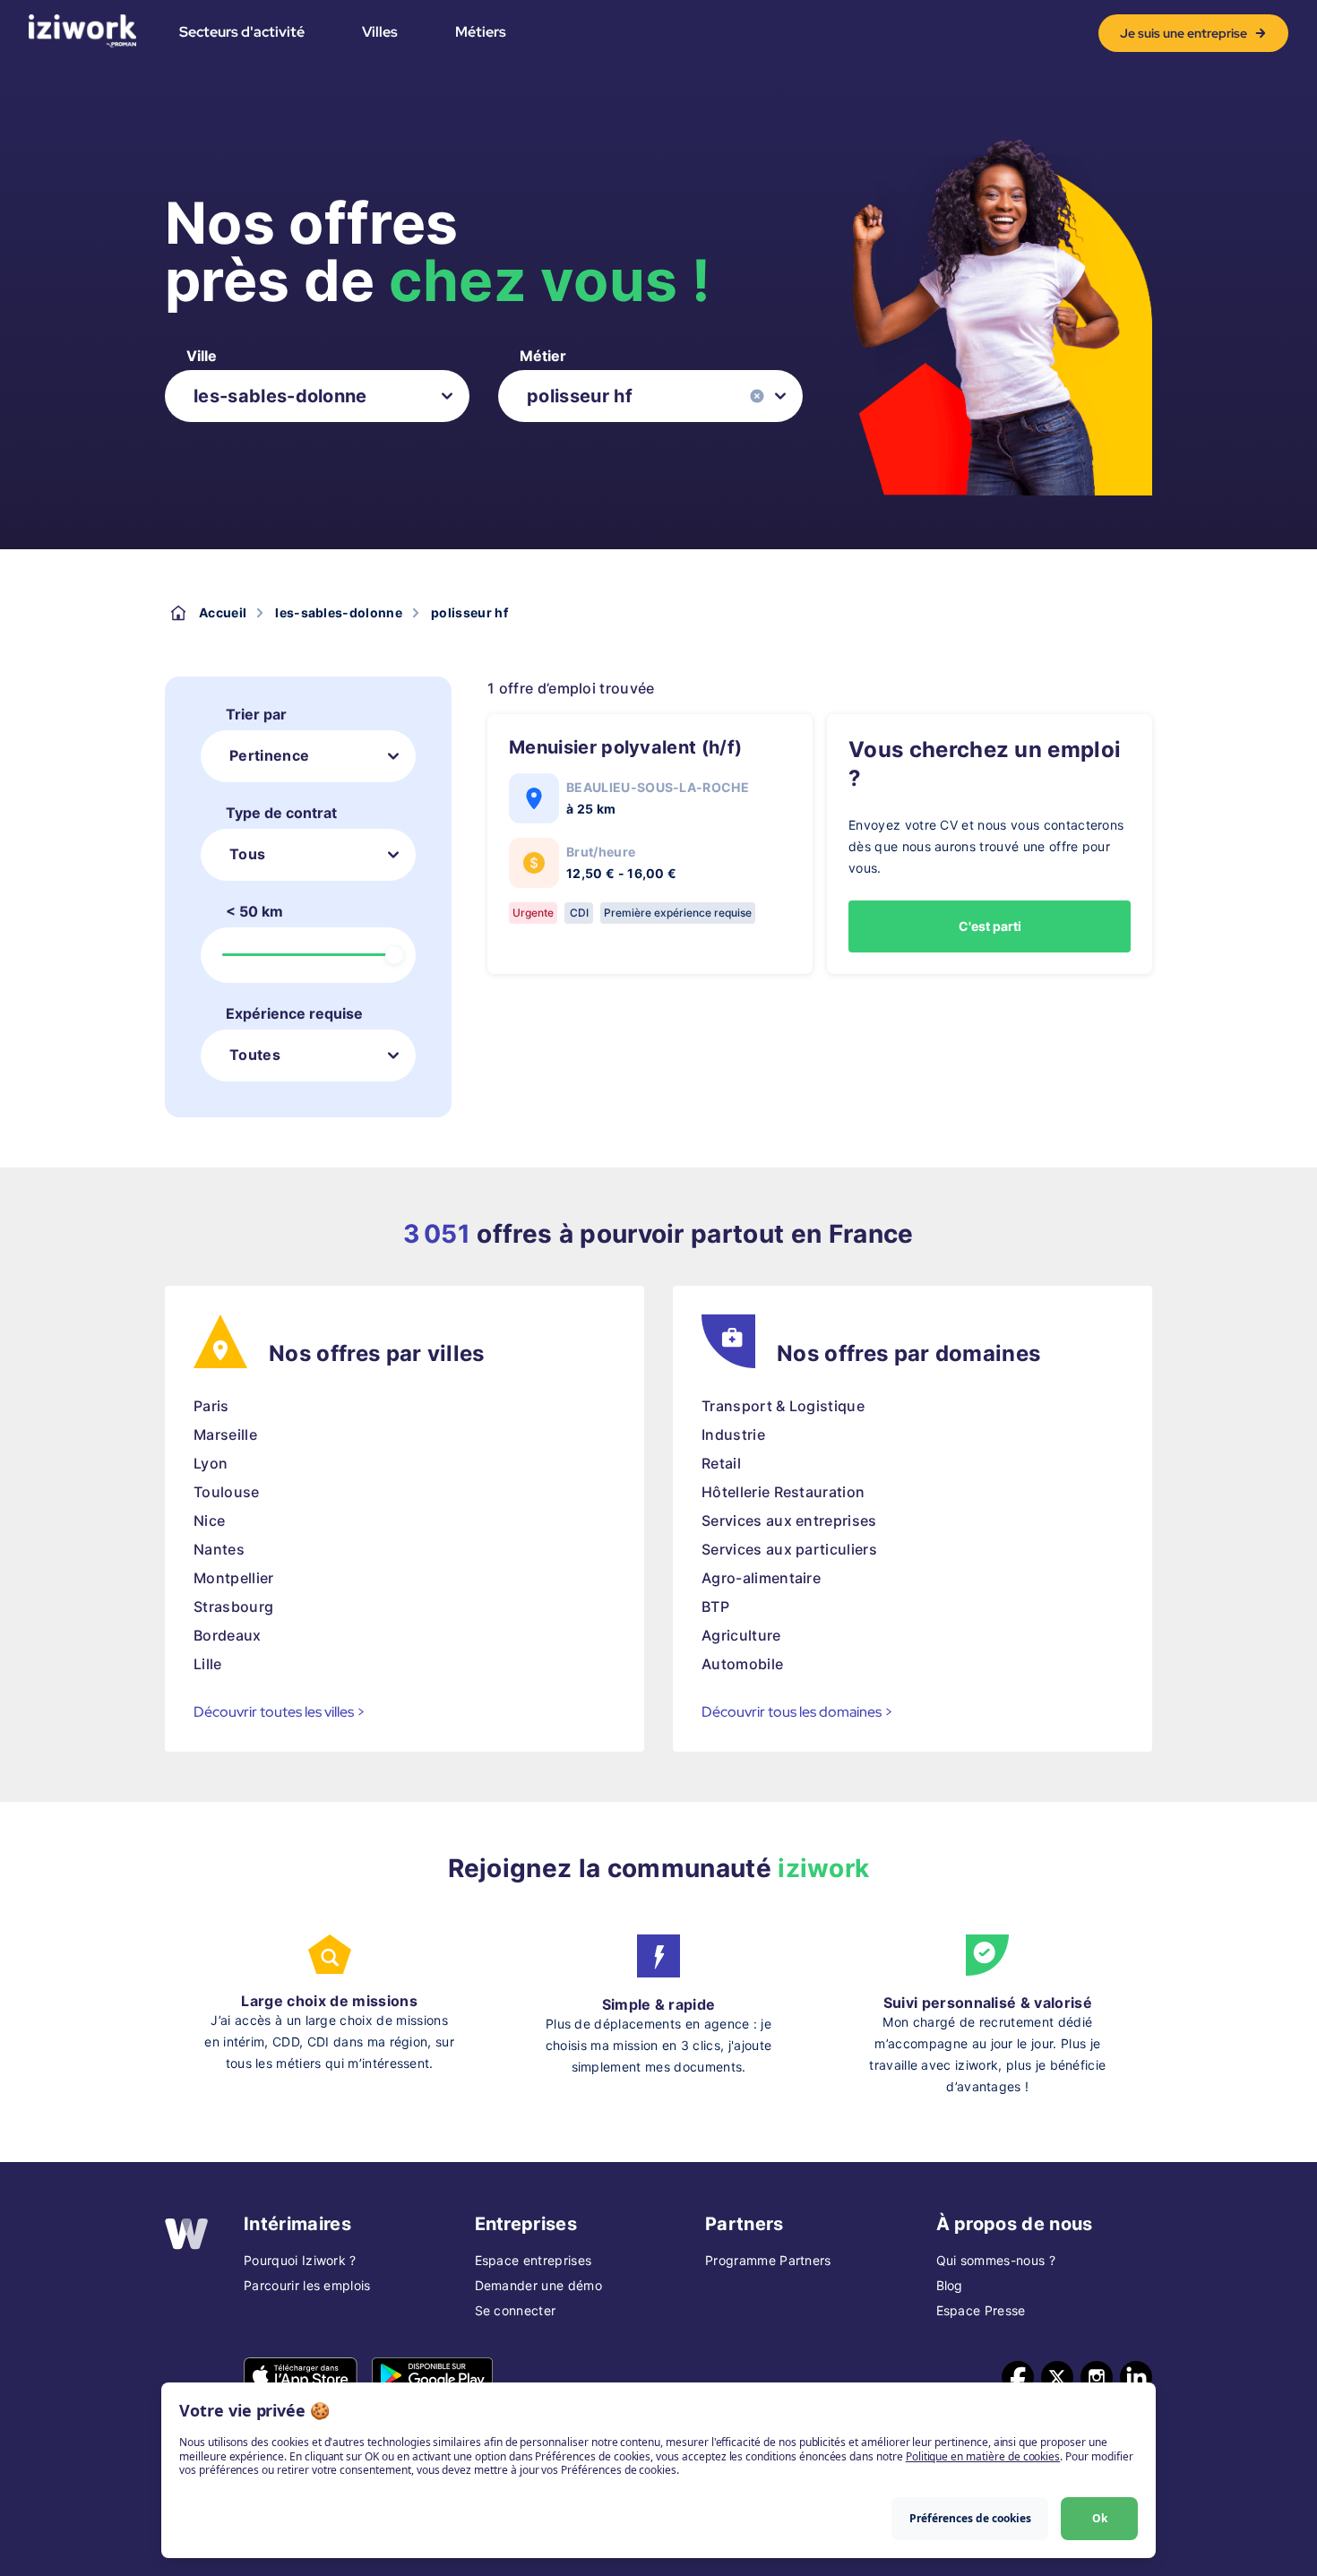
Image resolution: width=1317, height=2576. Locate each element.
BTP (715, 1607)
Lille (208, 1664)
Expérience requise (294, 1013)
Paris (211, 1406)
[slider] (394, 955)
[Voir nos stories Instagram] (1097, 2377)
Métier (543, 356)
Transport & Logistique (783, 1406)
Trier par (256, 714)
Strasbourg (233, 1607)
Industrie (733, 1434)
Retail (721, 1463)
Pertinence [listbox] (269, 755)
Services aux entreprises (789, 1521)
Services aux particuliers (789, 1549)
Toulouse (227, 1492)
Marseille (225, 1434)
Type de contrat (281, 813)
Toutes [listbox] (255, 1055)
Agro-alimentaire (761, 1578)
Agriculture (741, 1635)
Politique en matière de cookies (983, 2456)
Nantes (219, 1549)
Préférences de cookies (970, 2518)
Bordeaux (228, 1635)
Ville (202, 356)
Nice (209, 1521)
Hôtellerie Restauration (783, 1492)
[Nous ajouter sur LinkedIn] (1136, 2377)
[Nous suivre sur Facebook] (1018, 2377)
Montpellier (234, 1578)
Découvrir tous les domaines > (797, 1712)
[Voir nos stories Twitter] (1057, 2377)
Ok (1100, 2518)
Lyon (211, 1463)
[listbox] (317, 396)
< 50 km (254, 911)
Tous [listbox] (247, 854)
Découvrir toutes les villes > (280, 1712)
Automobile (742, 1664)
